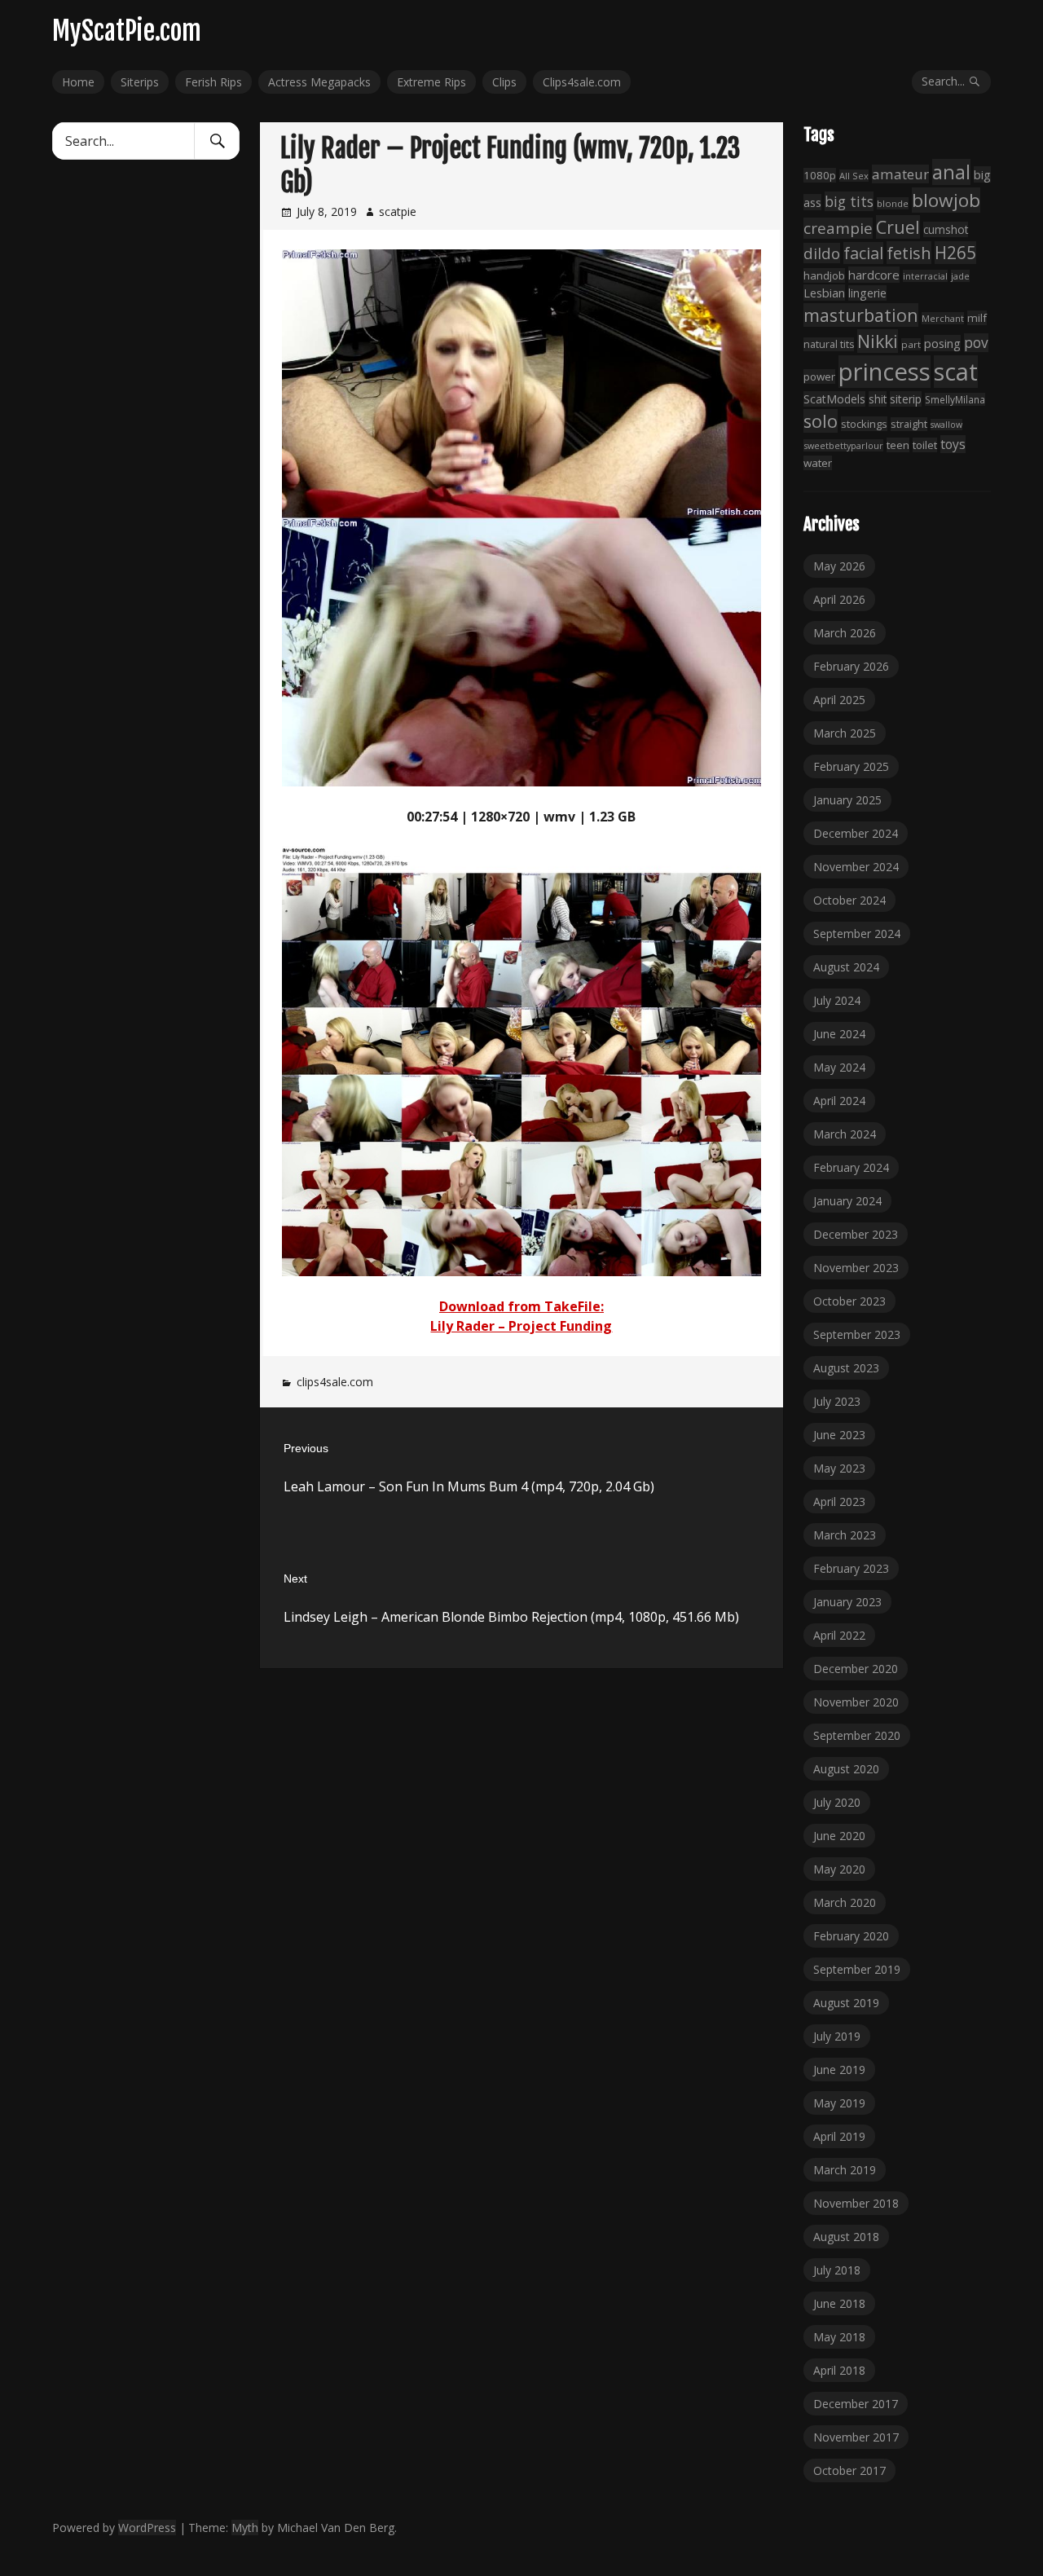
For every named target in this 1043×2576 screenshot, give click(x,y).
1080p (820, 175)
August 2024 (846, 967)
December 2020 (856, 1669)
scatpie (398, 211)
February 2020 (851, 1936)
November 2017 (856, 2437)
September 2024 (857, 934)
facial (863, 253)
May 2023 (839, 1468)
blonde (893, 203)
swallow (946, 425)
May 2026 (839, 566)
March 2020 (845, 1902)
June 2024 (839, 1034)
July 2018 (837, 2270)
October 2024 (849, 900)
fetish (909, 253)
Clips (504, 82)
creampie (838, 228)
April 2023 (839, 1502)
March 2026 (845, 633)
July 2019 (837, 2036)
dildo (822, 253)
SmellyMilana (955, 399)
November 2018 (856, 2203)
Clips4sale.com (582, 82)
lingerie (867, 293)
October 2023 (849, 1301)
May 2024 (839, 1067)
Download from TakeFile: (521, 1306)
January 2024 (847, 1201)
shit (878, 399)
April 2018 (839, 2370)
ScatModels (834, 399)
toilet (925, 445)
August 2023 (846, 1368)
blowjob (946, 200)
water (818, 463)
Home (78, 82)
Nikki (878, 341)
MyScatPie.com (127, 31)
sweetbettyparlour (843, 445)
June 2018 (839, 2303)
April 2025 (839, 700)
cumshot (946, 229)
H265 (955, 253)
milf (977, 318)
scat (956, 372)
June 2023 (839, 1435)
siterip (906, 399)
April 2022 (839, 1635)
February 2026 (851, 666)
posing (942, 343)
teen (898, 445)
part (911, 344)
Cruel (898, 227)
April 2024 (839, 1101)
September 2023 (857, 1334)
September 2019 (857, 1969)
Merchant (943, 318)
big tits (849, 201)
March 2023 (845, 1535)
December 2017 (856, 2404)
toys (953, 444)
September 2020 (857, 1735)
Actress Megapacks (319, 82)
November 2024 (856, 867)
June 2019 (839, 2070)
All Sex (854, 176)
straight (909, 424)
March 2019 (845, 2170)
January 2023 (847, 1602)
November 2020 (856, 1702)
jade (960, 276)
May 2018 (839, 2337)
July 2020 (837, 1802)
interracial (925, 276)
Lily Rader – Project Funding (521, 1326)
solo (821, 421)
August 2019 (846, 2003)
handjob (824, 275)
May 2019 (839, 2103)
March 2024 (845, 1134)
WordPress (147, 2528)
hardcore (874, 275)
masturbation (861, 315)
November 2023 (856, 1268)
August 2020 (846, 1769)
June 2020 (839, 1836)
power (819, 376)
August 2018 (846, 2237)
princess (885, 372)
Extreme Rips (431, 82)
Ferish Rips (213, 82)
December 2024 (856, 833)
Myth (245, 2528)
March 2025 (845, 733)
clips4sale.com (335, 1382)
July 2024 (837, 1000)
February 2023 (851, 1568)
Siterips (140, 82)
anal (951, 172)
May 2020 (839, 1869)
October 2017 (849, 2470)
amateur (900, 174)
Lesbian (824, 293)
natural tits (829, 344)
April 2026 (839, 599)
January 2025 (847, 800)
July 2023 (837, 1401)
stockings (864, 424)
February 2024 (851, 1167)
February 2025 (851, 766)
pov (976, 343)
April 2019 (839, 2136)
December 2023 (856, 1234)
